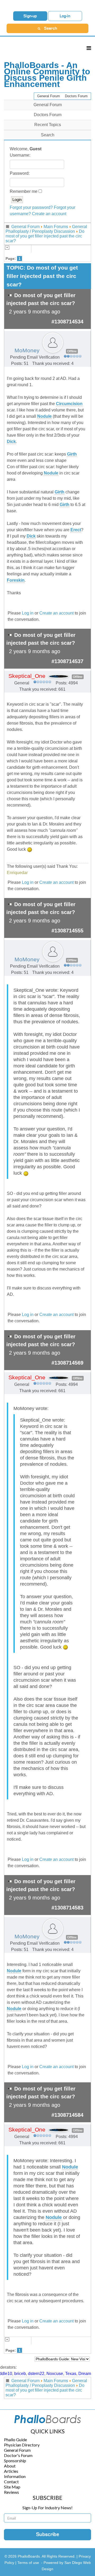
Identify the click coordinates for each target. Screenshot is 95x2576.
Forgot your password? (31, 207)
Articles (11, 2471)
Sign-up (30, 16)
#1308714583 (67, 1908)
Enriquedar (17, 873)
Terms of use (28, 2563)
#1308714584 (67, 2115)
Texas (71, 2374)
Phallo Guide (15, 2440)
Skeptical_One (27, 676)
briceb (20, 2374)
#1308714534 (67, 322)
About (10, 2466)
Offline (72, 351)
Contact (11, 2482)
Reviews (11, 2492)
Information (15, 2476)
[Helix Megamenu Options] (89, 48)
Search (48, 135)
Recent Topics (48, 125)
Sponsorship (15, 2461)
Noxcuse (55, 2374)
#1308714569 (67, 1363)
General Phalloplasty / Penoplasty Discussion (46, 229)
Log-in (65, 16)
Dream (85, 2374)
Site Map (12, 2487)
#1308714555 (67, 931)
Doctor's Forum (18, 2455)
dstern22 (36, 2374)
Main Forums (56, 227)
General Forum (49, 96)
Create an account (49, 214)
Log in (28, 613)
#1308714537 (67, 661)
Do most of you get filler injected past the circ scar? (45, 236)
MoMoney (27, 350)
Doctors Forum (76, 96)
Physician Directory (22, 2445)
